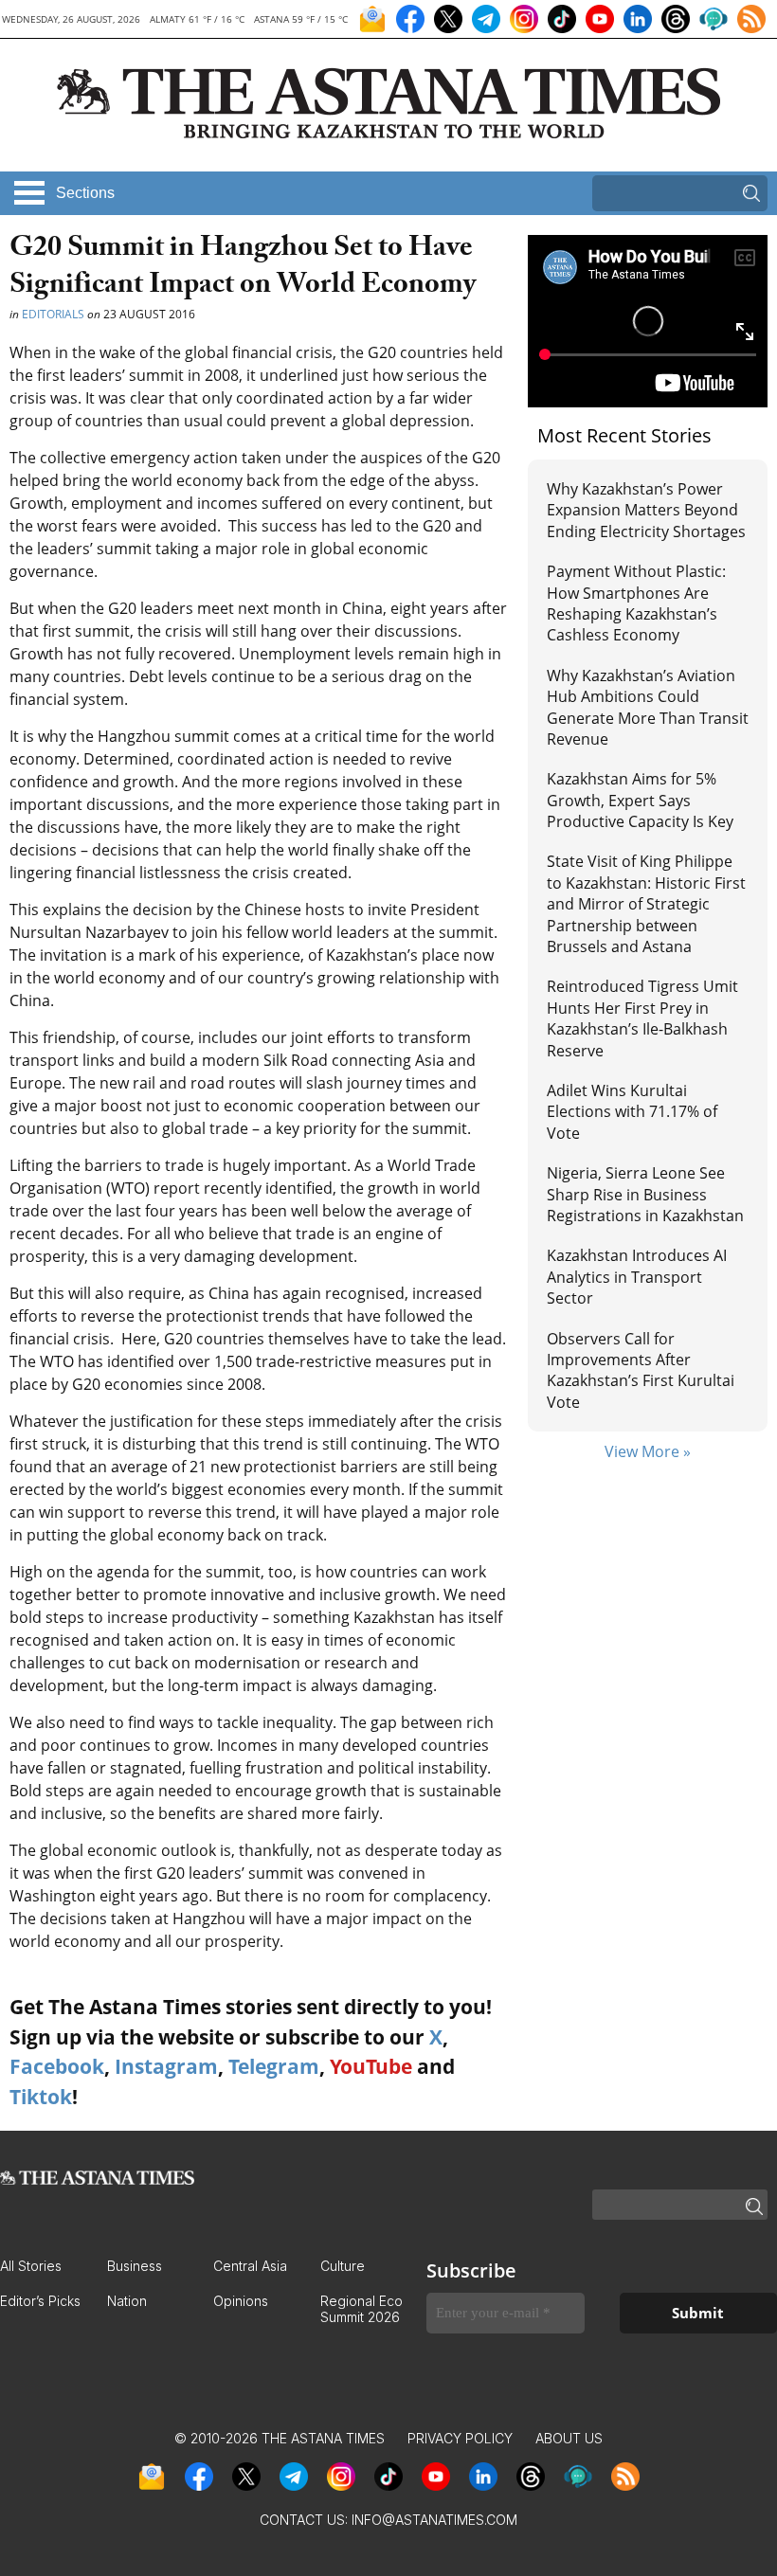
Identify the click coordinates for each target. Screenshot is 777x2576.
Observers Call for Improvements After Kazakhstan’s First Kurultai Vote (641, 1370)
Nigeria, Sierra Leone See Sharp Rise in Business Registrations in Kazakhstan (645, 1194)
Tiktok (41, 2097)
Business (135, 2266)
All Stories (31, 2266)
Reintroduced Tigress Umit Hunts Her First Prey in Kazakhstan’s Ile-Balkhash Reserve (642, 1018)
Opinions (241, 2301)
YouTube (371, 2066)
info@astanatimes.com (434, 2520)
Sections (85, 193)
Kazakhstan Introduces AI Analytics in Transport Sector (637, 1277)
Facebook (57, 2066)
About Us (569, 2438)
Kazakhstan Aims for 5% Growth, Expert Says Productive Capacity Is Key (640, 800)
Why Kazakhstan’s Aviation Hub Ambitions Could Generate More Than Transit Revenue (648, 707)
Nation (127, 2301)
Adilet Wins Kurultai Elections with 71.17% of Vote (632, 1112)
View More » (648, 1451)
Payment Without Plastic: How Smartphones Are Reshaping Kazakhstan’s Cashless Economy (636, 603)
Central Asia (250, 2266)
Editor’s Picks (40, 2301)
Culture (343, 2266)
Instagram (166, 2066)
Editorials (53, 314)
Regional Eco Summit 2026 (361, 2309)
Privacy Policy (460, 2438)
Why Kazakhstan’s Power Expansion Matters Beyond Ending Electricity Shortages (646, 510)
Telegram (274, 2066)
